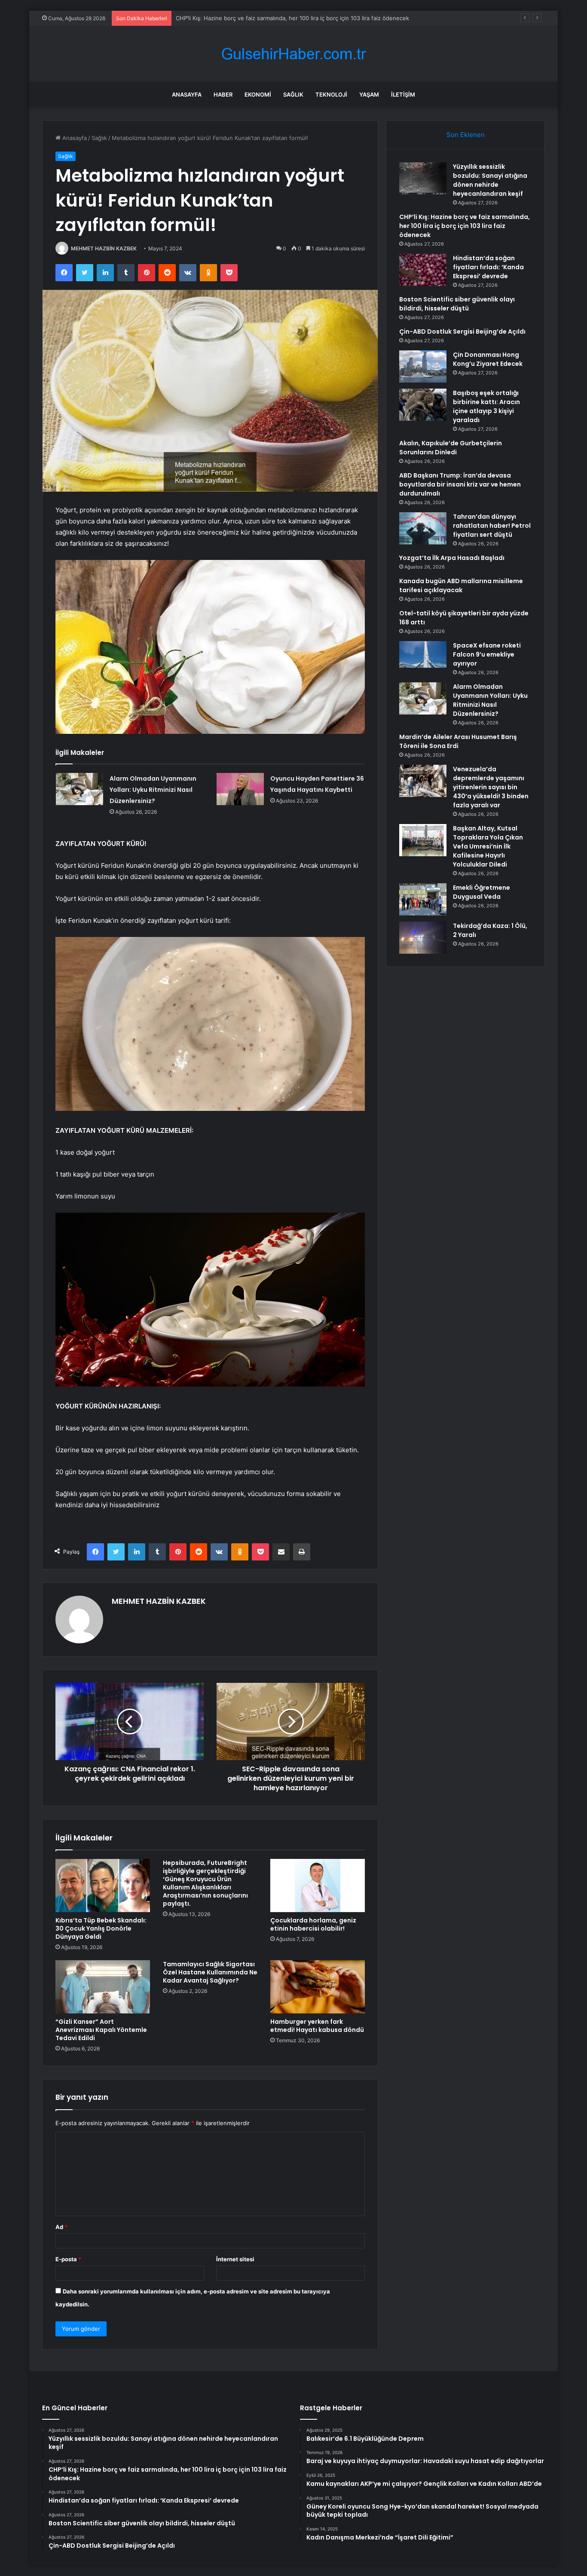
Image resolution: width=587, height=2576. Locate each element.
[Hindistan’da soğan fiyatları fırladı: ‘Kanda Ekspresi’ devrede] (423, 270)
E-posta (68, 2259)
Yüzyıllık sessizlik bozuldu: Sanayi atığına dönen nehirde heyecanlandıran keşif (490, 180)
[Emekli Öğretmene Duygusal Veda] (423, 899)
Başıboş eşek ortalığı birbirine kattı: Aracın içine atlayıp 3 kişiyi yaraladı (486, 406)
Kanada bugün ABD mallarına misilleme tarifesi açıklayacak (461, 585)
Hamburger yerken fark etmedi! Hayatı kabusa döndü (317, 2026)
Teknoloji (331, 94)
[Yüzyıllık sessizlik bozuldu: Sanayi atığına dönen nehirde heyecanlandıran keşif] (423, 178)
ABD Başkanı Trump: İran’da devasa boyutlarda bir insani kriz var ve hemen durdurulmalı (460, 484)
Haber (223, 94)
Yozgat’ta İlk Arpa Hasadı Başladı (452, 558)
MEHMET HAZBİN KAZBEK (104, 248)
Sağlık (293, 94)
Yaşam (369, 94)
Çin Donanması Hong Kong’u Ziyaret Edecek (488, 359)
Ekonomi (258, 94)
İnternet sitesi (235, 2259)
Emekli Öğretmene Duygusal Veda (482, 892)
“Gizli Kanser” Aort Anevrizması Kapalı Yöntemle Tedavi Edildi (101, 2030)
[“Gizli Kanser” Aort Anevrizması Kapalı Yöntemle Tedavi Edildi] (103, 1987)
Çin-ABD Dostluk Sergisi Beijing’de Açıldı (462, 332)
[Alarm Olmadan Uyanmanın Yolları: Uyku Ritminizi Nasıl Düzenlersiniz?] (79, 789)
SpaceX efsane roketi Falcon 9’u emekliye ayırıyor (487, 654)
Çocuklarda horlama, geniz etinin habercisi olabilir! (313, 1924)
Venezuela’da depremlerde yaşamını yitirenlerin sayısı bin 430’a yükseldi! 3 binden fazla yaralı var (491, 787)
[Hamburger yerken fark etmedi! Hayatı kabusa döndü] (318, 1987)
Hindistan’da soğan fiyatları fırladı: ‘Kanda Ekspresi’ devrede (255, 18)
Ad (61, 2227)
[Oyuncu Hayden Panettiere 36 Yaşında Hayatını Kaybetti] (240, 789)
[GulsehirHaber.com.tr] (293, 54)
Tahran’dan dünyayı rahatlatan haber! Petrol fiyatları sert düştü (492, 526)
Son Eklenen (466, 135)
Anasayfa (187, 94)
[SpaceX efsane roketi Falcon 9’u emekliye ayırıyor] (423, 654)
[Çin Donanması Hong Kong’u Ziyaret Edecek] (423, 366)
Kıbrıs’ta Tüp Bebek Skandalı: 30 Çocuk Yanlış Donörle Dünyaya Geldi (101, 1928)
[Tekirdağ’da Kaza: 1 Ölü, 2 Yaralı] (423, 938)
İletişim (403, 94)
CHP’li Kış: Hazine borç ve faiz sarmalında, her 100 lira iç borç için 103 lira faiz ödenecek (465, 226)
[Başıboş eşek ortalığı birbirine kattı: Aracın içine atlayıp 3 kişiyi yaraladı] (423, 405)
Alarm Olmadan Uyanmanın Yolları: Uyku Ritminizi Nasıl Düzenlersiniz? (153, 790)
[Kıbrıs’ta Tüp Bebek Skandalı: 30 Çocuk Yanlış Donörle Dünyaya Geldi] (103, 1886)
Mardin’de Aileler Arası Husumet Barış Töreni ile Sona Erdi (458, 741)
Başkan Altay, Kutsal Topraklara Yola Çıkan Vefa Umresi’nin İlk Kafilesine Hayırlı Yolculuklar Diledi (488, 846)
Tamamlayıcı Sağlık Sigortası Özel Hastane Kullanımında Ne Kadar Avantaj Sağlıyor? (210, 1972)
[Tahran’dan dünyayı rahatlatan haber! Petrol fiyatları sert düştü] (423, 528)
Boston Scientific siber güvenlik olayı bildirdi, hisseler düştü (457, 304)
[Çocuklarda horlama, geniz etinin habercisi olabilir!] (318, 1886)
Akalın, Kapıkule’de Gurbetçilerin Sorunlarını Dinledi (451, 448)
